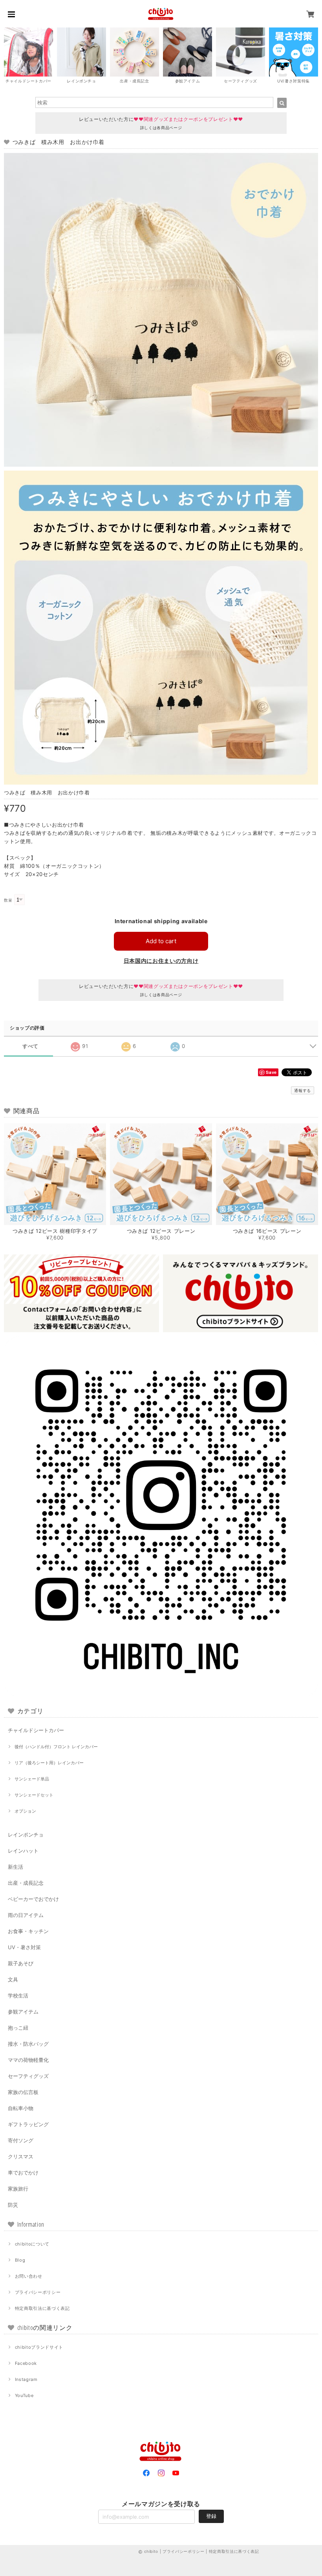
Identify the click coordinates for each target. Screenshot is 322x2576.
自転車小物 (21, 2108)
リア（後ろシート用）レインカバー (49, 1763)
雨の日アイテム (26, 1915)
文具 (13, 1979)
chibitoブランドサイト (39, 2347)
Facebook (26, 2363)
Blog (20, 2260)
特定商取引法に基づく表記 (42, 2308)
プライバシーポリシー (38, 2292)
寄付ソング (21, 2140)
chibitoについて (32, 2244)
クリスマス (21, 2156)
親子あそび (21, 1963)
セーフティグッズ (28, 2076)
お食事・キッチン (28, 1931)
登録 (211, 2516)
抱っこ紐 (18, 2028)
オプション (25, 1811)
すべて (30, 1046)
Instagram (26, 2379)
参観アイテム (23, 2012)
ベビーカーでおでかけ (33, 1899)
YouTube (24, 2395)
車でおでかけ (23, 2173)
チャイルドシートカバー (36, 1730)
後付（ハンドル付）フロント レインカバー (56, 1747)
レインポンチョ (26, 1835)
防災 (13, 2205)
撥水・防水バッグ (28, 2044)
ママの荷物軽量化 (28, 2060)
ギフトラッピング (28, 2124)
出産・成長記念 (26, 1883)
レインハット (23, 1851)
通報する (303, 1090)
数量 (8, 900)
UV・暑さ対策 (24, 1947)
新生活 (16, 1867)
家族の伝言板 (23, 2092)
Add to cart (161, 941)
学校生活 (18, 1995)
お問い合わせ (29, 2276)
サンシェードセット (34, 1795)
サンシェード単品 (32, 1779)
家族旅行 (18, 2189)
